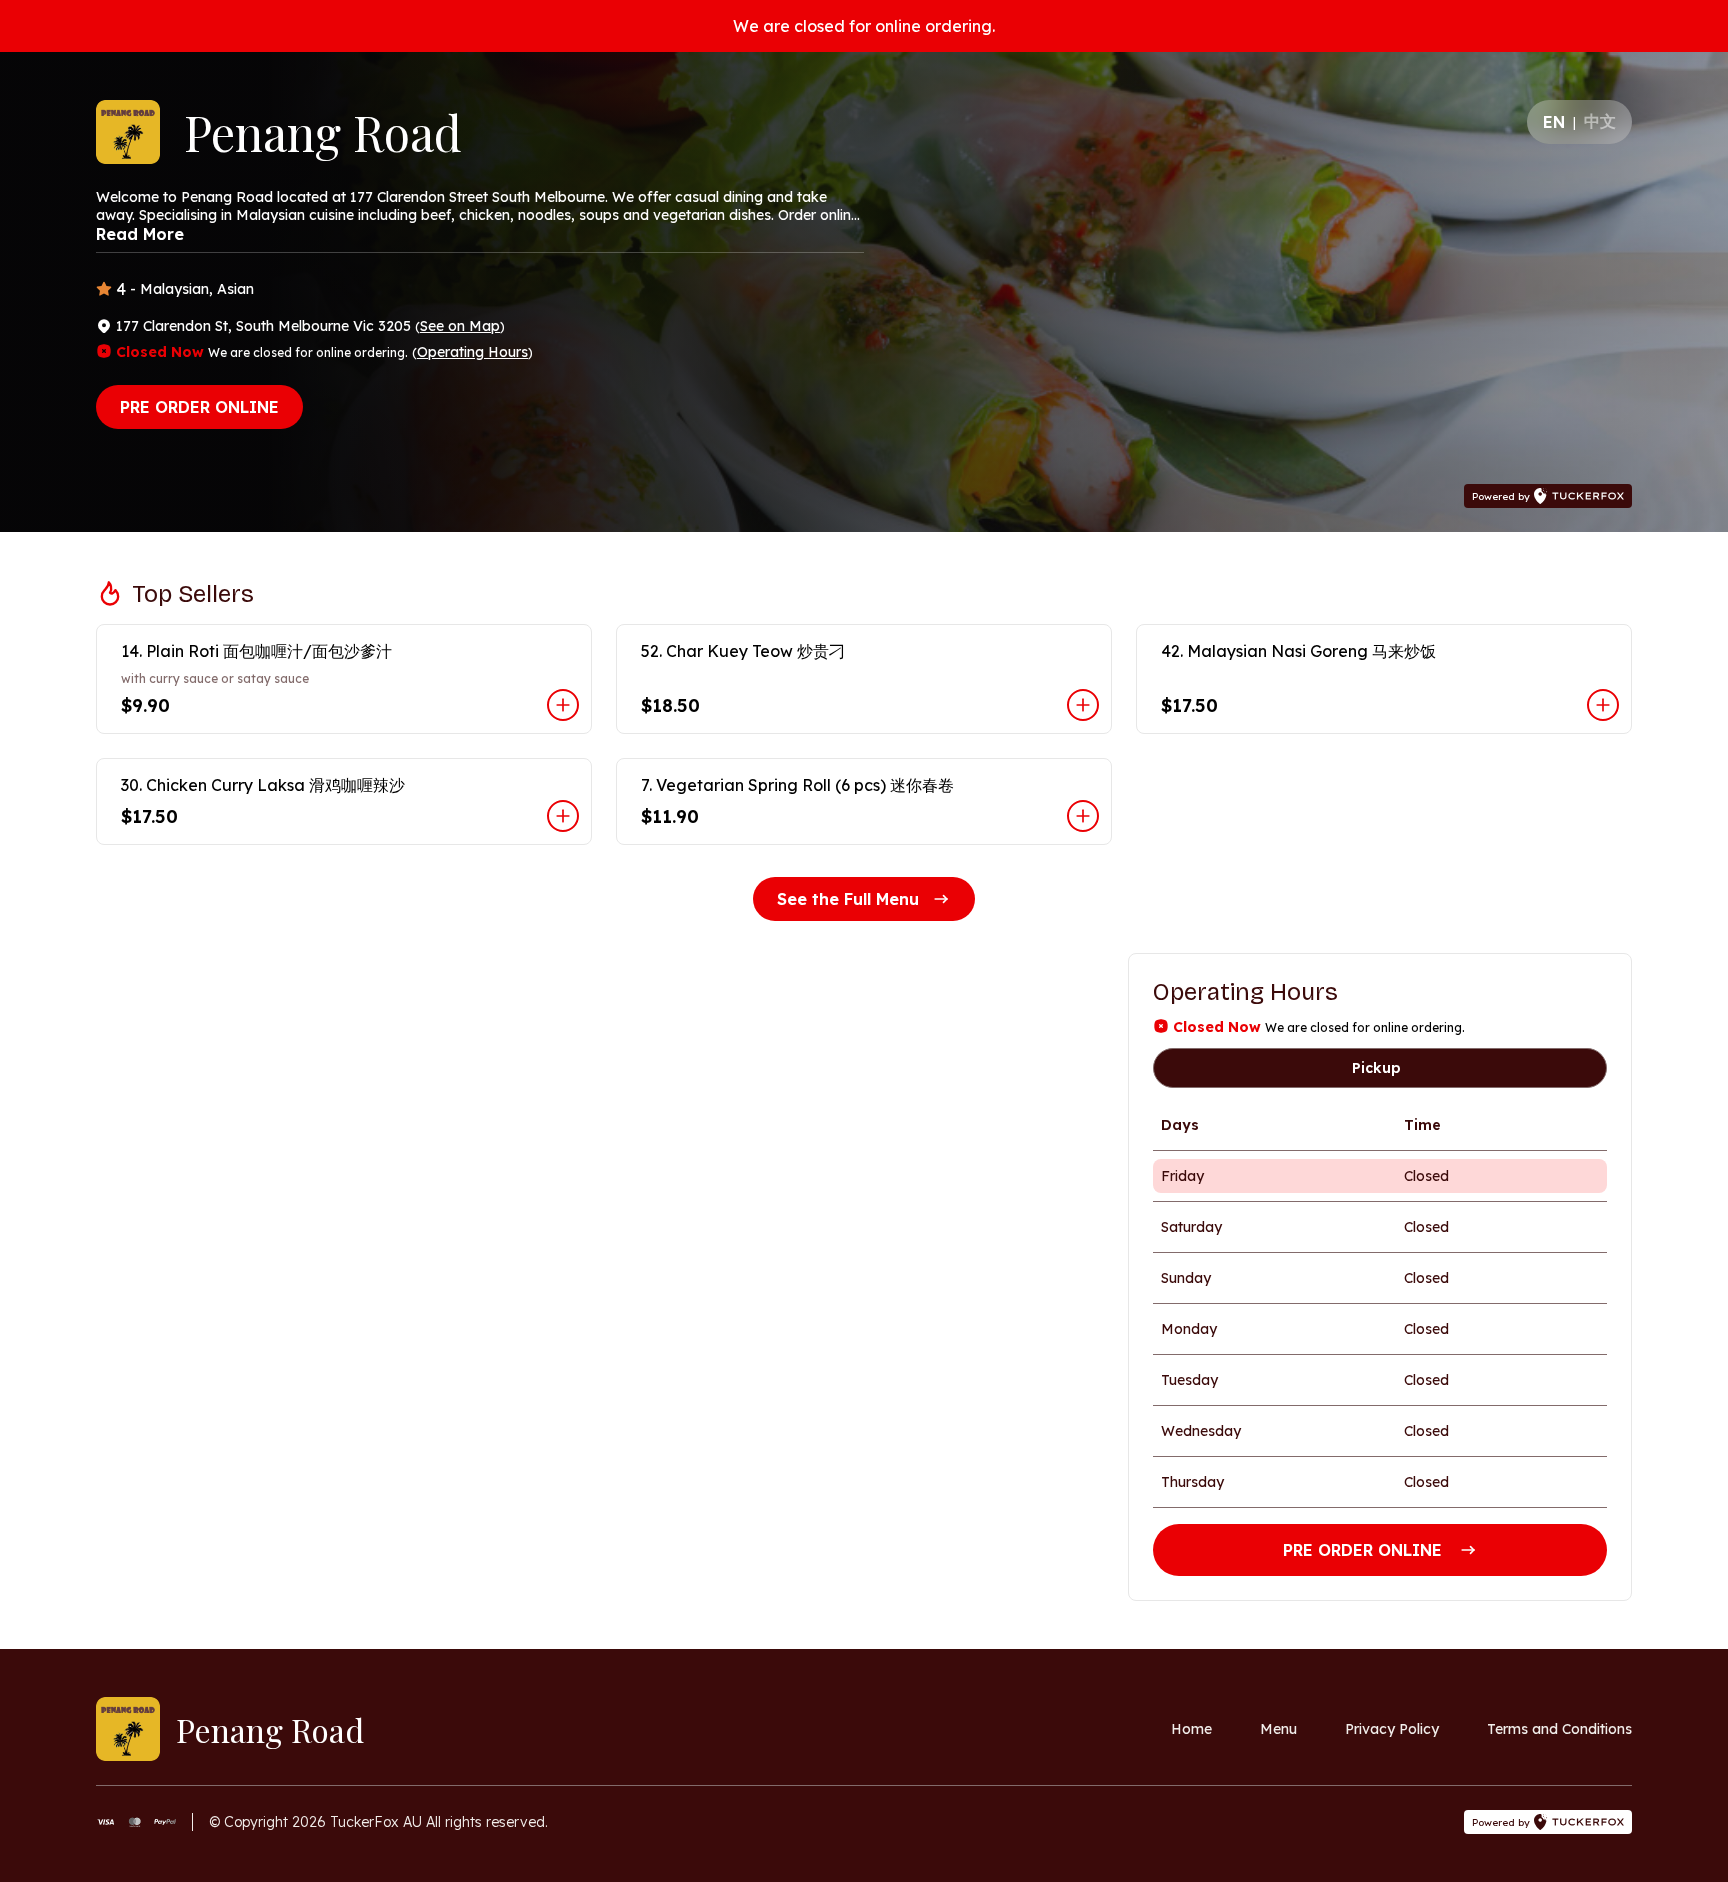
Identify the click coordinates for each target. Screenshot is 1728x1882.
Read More (140, 234)
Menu (1278, 1729)
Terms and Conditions (1559, 1729)
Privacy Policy (1392, 1729)
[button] (344, 679)
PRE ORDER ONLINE (199, 407)
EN (1554, 122)
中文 (1600, 121)
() (460, 326)
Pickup (1376, 1068)
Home (1191, 1729)
